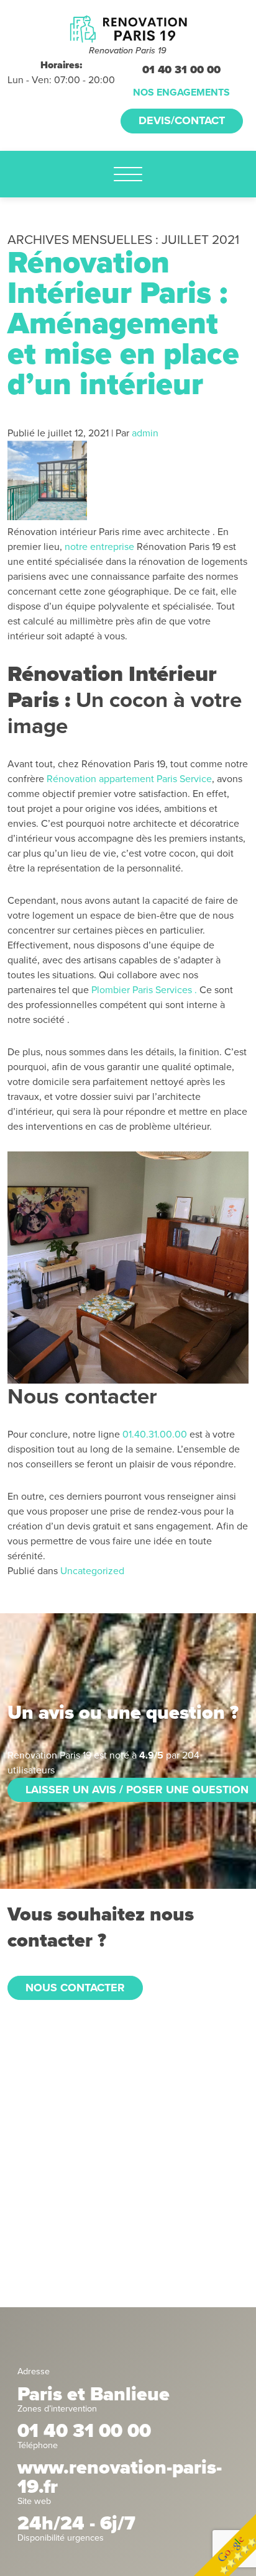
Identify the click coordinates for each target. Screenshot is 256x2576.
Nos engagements (181, 92)
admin (145, 433)
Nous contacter (75, 1988)
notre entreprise (99, 547)
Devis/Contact (182, 120)
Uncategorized (92, 1571)
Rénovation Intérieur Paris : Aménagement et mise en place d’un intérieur (123, 324)
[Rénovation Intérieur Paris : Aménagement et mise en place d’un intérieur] (47, 517)
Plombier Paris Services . (144, 990)
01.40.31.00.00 (155, 1434)
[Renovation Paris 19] (128, 29)
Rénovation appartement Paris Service (129, 779)
